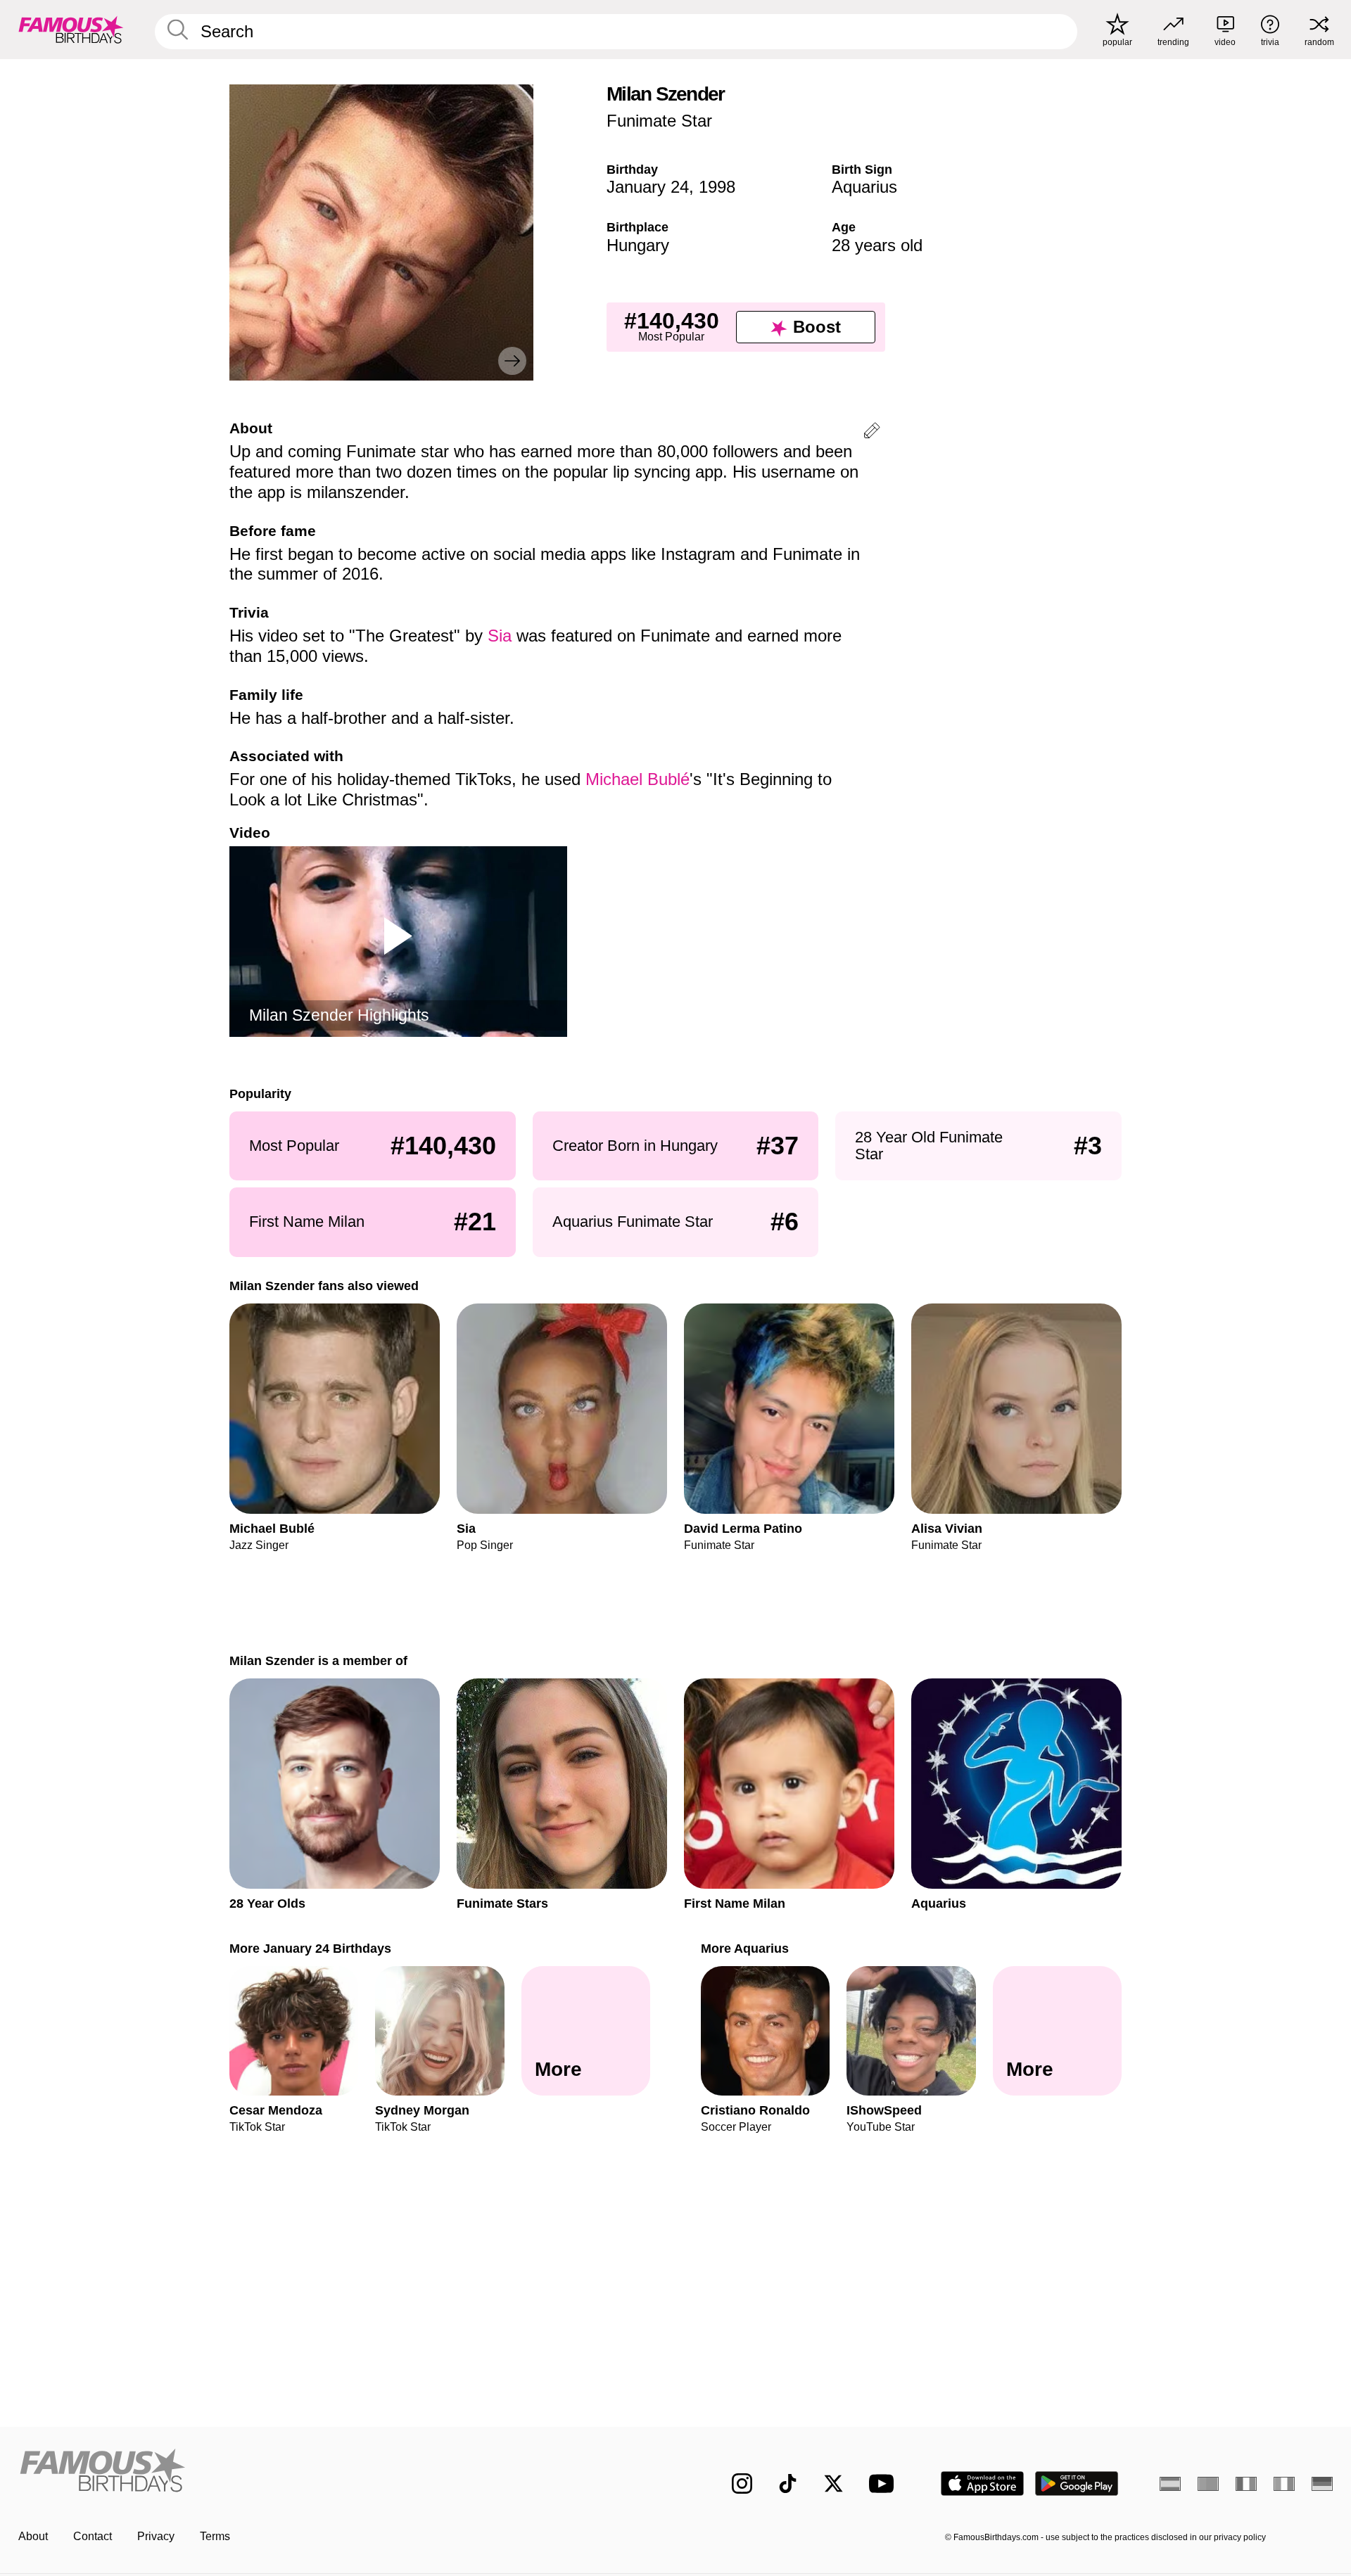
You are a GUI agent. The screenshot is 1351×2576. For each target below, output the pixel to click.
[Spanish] (1170, 2484)
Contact (93, 2536)
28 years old (877, 245)
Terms (215, 2536)
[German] (1322, 2484)
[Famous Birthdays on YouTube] (884, 2483)
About (33, 2536)
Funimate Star (659, 121)
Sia (500, 636)
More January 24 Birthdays (310, 1948)
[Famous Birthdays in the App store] (982, 2483)
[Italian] (1284, 2484)
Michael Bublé (638, 779)
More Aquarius (745, 1948)
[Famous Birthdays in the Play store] (1077, 2483)
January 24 (648, 187)
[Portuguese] (1208, 2484)
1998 (717, 187)
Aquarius (864, 187)
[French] (1246, 2484)
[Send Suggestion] (872, 433)
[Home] (343, 2472)
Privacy (156, 2536)
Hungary (638, 245)
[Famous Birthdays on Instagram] (742, 2483)
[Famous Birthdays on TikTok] (788, 2483)
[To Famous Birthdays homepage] (71, 30)
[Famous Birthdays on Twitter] (833, 2483)
